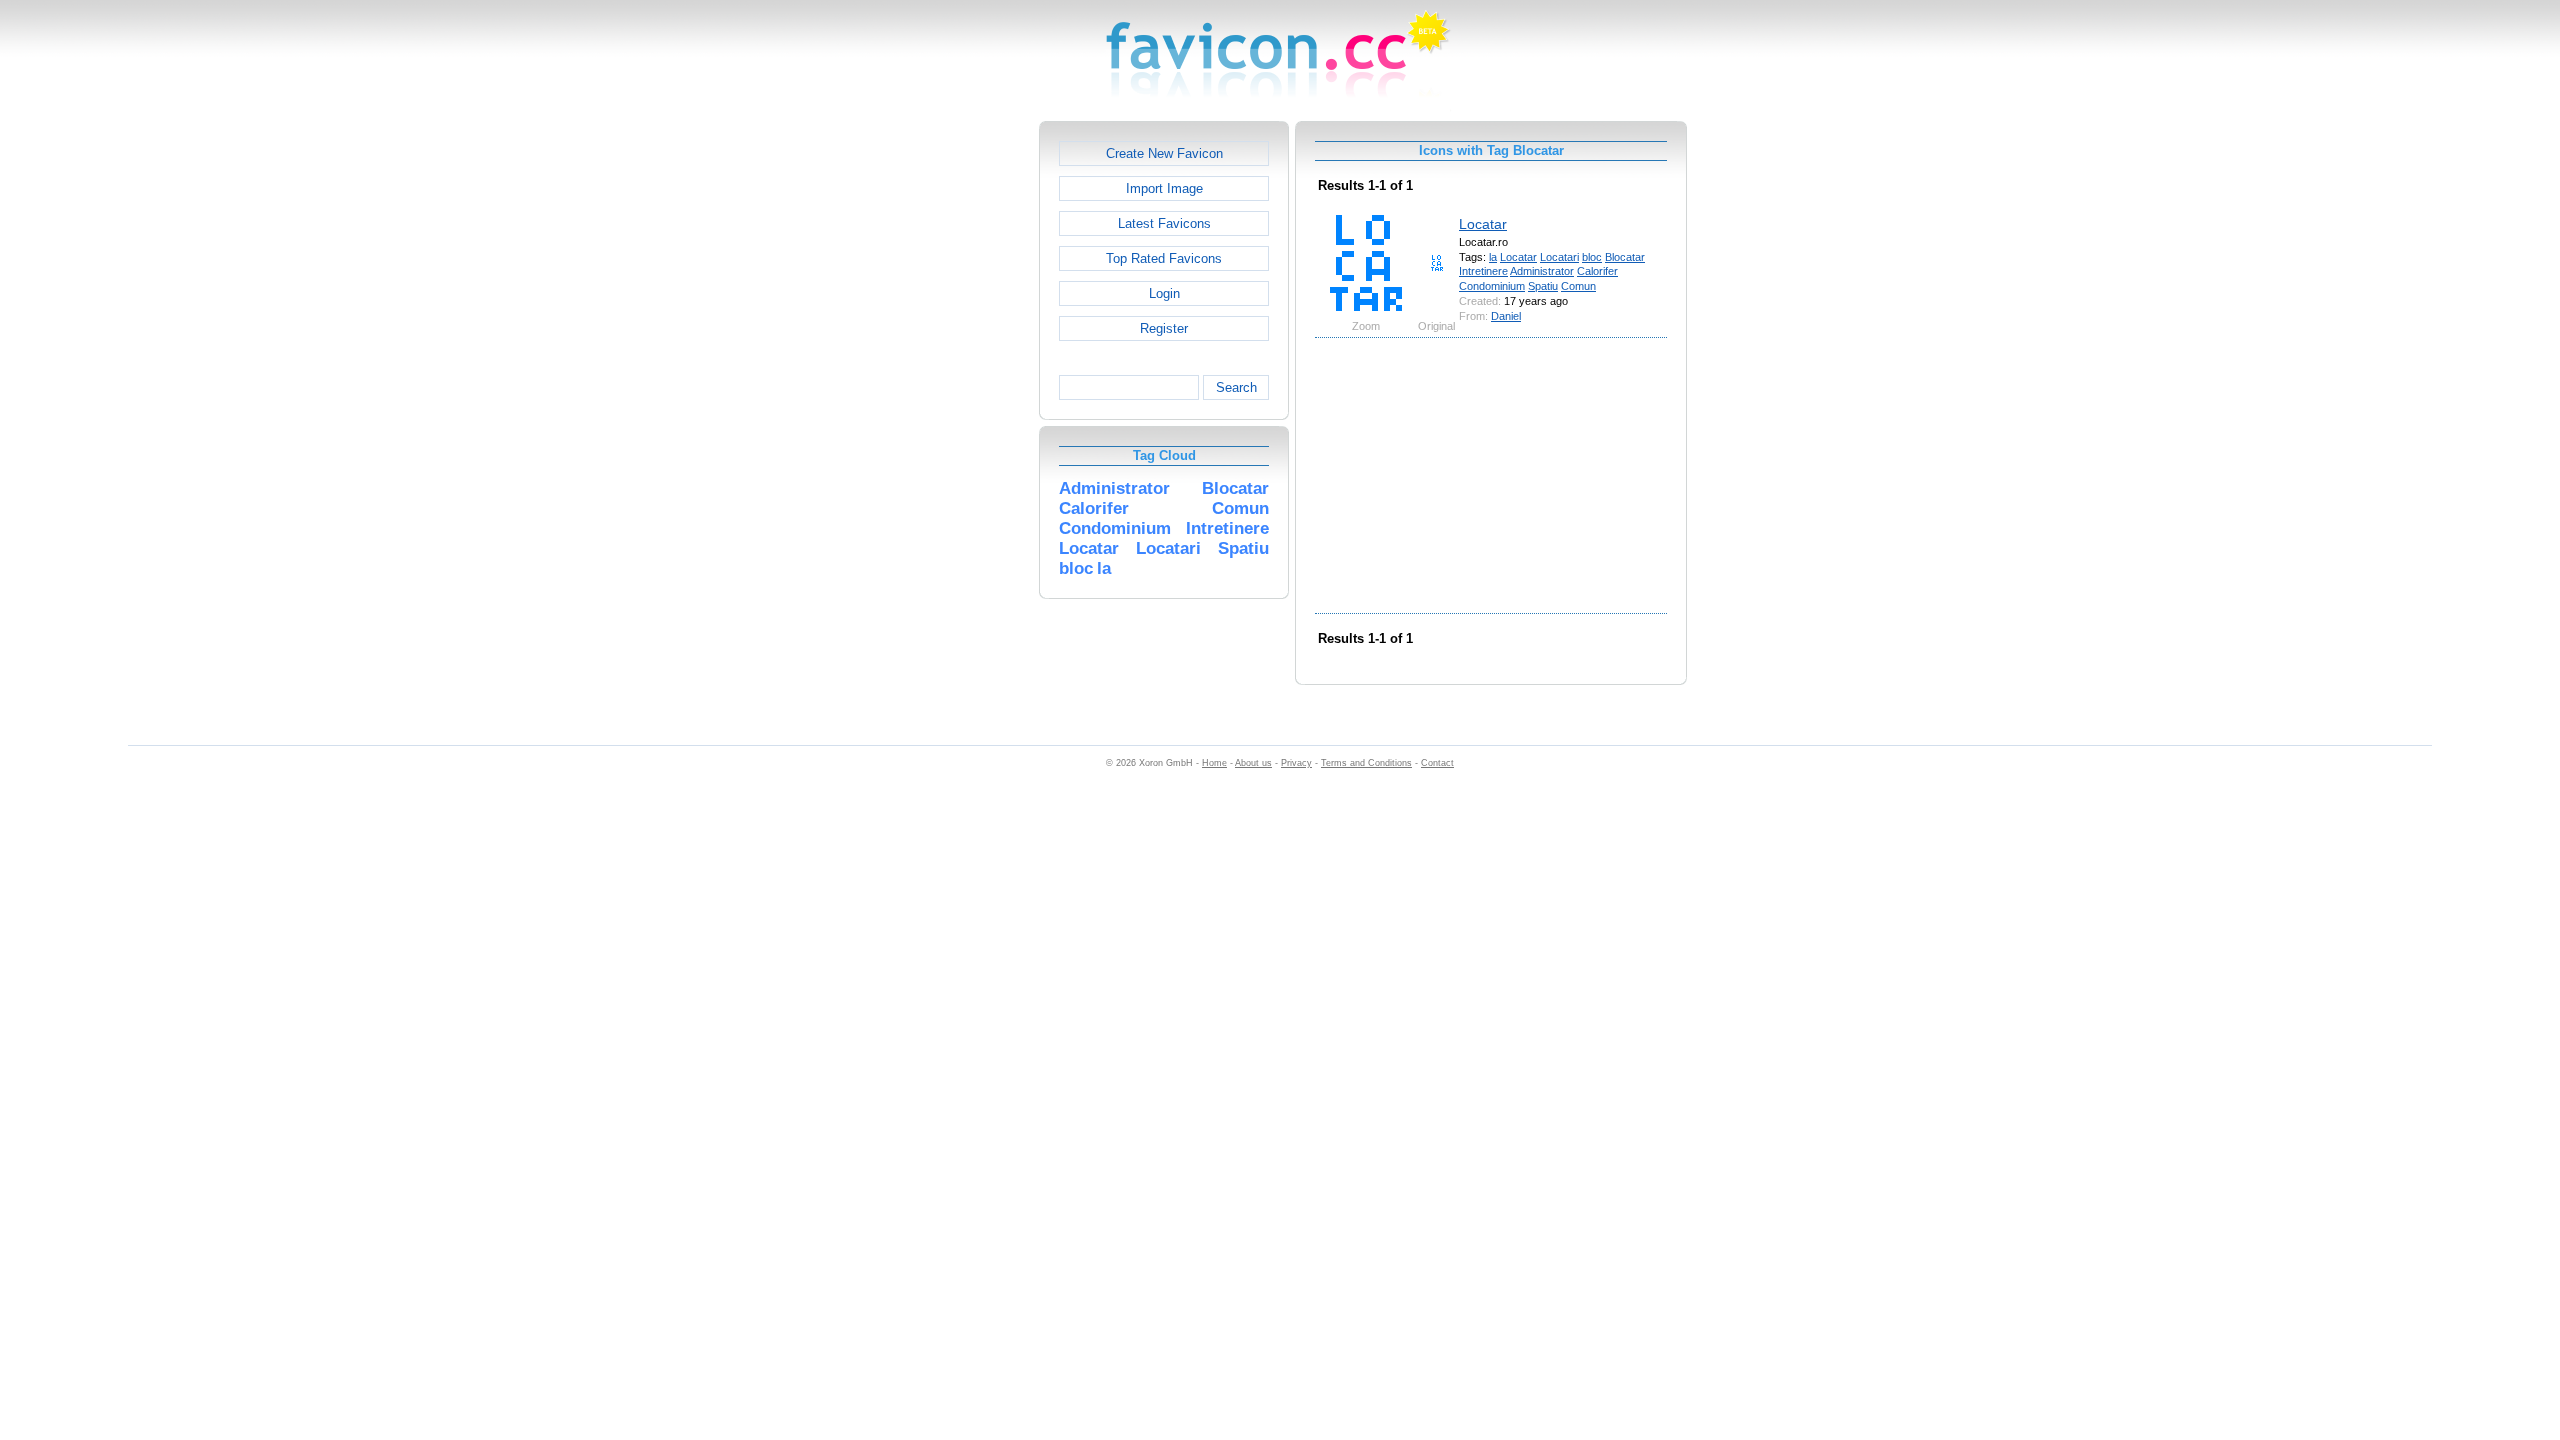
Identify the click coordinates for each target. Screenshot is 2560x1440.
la (1493, 257)
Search (1236, 387)
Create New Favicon (1164, 153)
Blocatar (1625, 257)
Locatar (1483, 224)
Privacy (1296, 763)
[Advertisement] (953, 421)
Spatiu (1543, 286)
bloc (1592, 257)
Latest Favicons (1164, 223)
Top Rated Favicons (1164, 258)
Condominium (1492, 286)
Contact (1437, 763)
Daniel (1506, 316)
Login (1164, 293)
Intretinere (1483, 271)
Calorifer (1597, 271)
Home (1214, 763)
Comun (1578, 286)
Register (1164, 328)
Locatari (1559, 257)
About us (1253, 763)
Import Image (1164, 188)
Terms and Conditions (1366, 763)
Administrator (1542, 271)
